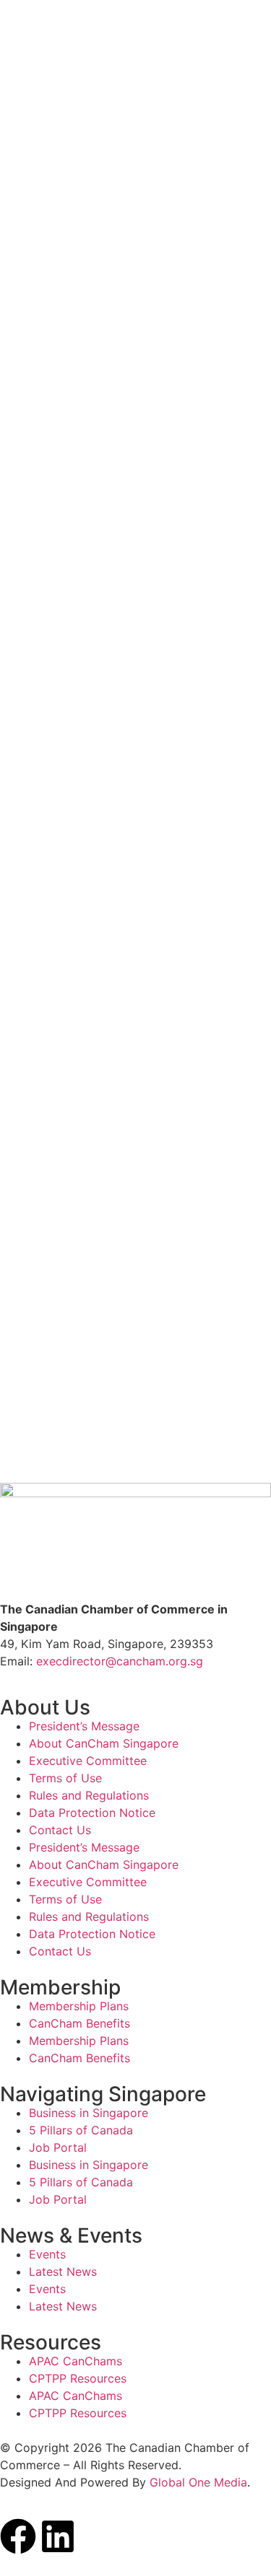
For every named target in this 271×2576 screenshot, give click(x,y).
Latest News (63, 2271)
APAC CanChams (76, 2361)
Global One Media (198, 2482)
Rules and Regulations (89, 1795)
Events (47, 2254)
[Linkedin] (58, 2536)
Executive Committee (88, 1761)
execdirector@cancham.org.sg (120, 1661)
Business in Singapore (89, 2113)
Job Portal (58, 2147)
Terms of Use (65, 1778)
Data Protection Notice (92, 1813)
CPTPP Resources (78, 2378)
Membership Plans (79, 2006)
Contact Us (60, 1830)
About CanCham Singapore (104, 1743)
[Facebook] (18, 2536)
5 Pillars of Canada (81, 2130)
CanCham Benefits (79, 2023)
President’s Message (84, 1726)
